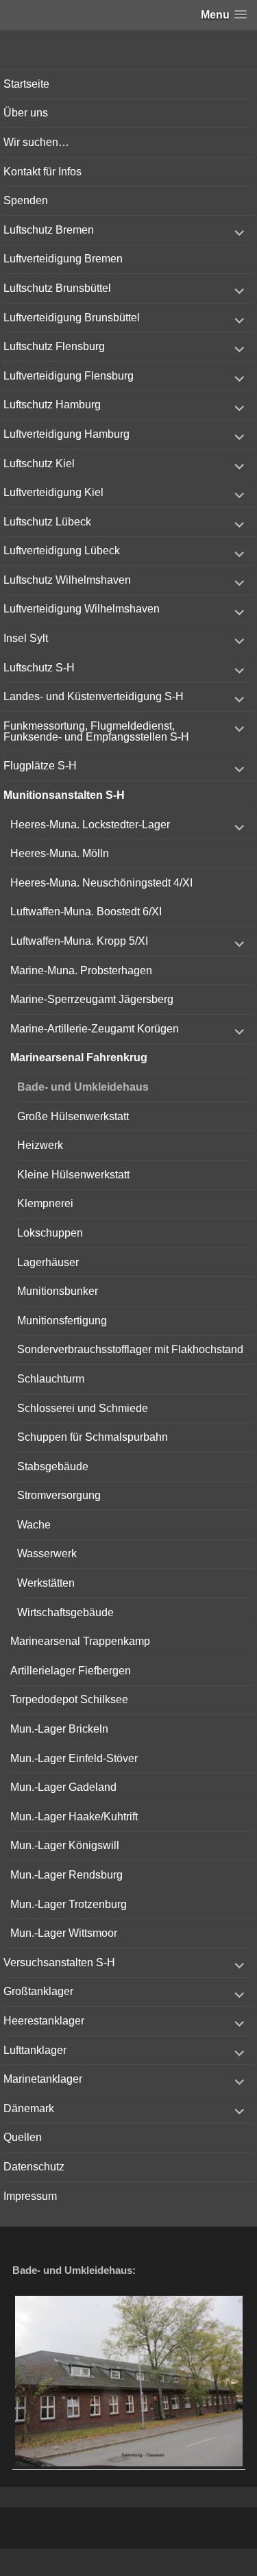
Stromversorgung (59, 1495)
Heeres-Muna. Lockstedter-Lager (90, 825)
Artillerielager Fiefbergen (71, 1671)
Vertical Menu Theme (156, 2563)
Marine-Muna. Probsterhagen (81, 970)
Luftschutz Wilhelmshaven (67, 580)
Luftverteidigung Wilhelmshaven (82, 609)
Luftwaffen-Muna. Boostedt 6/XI (86, 912)
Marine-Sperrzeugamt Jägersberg (92, 999)
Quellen (23, 2137)
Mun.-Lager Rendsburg (66, 1875)
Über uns (26, 113)
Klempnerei (45, 1203)
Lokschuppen (50, 1233)
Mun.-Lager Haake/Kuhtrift (74, 1817)
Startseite (26, 84)
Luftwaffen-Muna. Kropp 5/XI (79, 941)
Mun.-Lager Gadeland (63, 1787)
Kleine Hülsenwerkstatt (73, 1175)
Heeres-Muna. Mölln (60, 853)
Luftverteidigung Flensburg (69, 376)
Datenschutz (34, 2167)
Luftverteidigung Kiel (53, 492)
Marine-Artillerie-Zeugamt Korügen (95, 1029)
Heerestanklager (44, 2021)
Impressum (30, 2196)
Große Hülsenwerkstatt (73, 1116)
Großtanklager (38, 1991)
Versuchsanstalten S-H (59, 1962)
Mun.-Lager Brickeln (59, 1729)
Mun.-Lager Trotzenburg (69, 1904)
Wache (34, 1525)
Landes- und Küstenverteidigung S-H (94, 696)
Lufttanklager (35, 2050)
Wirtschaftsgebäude (65, 1612)
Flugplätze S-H (40, 766)
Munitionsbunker (58, 1291)
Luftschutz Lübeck (47, 522)
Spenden (26, 200)
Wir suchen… (36, 142)
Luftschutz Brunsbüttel (57, 288)
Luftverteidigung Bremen (63, 259)
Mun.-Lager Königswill (65, 1845)
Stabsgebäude (53, 1466)
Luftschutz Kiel (39, 463)
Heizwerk (40, 1145)
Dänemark (29, 2108)
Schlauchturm (51, 1379)
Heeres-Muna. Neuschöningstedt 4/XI (101, 883)
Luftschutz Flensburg (54, 346)
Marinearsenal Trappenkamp (80, 1641)
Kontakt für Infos (42, 172)
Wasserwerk (47, 1553)
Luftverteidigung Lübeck (62, 550)
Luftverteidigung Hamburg (66, 434)
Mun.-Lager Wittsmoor (64, 1933)
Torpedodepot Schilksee (69, 1699)
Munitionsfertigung (62, 1321)
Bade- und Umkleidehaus (83, 1087)
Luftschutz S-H (39, 668)
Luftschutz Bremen (49, 230)
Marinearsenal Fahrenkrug (79, 1057)
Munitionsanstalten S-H (64, 795)
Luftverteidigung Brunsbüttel (72, 318)
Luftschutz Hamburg (52, 405)
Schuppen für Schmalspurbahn (93, 1437)
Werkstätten (46, 1583)
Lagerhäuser (48, 1262)
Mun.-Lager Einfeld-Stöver (74, 1758)
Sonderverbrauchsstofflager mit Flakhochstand (130, 1349)
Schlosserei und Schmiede (83, 1408)
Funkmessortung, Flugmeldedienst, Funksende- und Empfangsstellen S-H (96, 731)
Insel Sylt (26, 638)
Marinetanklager (43, 2079)
